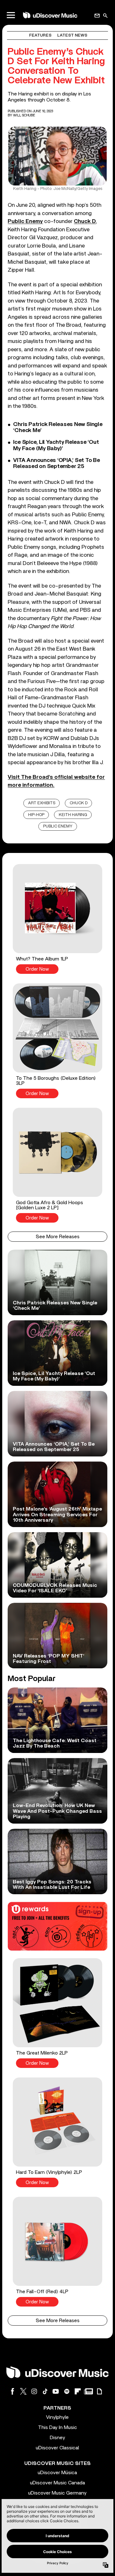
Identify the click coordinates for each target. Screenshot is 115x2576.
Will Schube (24, 115)
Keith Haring (73, 815)
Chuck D (85, 221)
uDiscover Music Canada (57, 2483)
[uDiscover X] (23, 2391)
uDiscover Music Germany (57, 2493)
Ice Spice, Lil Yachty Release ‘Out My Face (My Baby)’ (56, 445)
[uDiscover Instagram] (34, 2391)
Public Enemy (25, 221)
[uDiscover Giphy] (99, 2391)
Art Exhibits (42, 803)
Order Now (37, 969)
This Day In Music (57, 2427)
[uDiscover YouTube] (56, 2391)
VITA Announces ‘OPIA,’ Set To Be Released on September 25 (56, 463)
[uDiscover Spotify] (67, 2391)
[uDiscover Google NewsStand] (88, 2391)
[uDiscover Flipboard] (78, 2391)
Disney (57, 2438)
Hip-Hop (36, 815)
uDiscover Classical (57, 2448)
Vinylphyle (57, 2417)
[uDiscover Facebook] (12, 2391)
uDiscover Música (57, 2473)
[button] (57, 919)
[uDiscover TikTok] (45, 2391)
